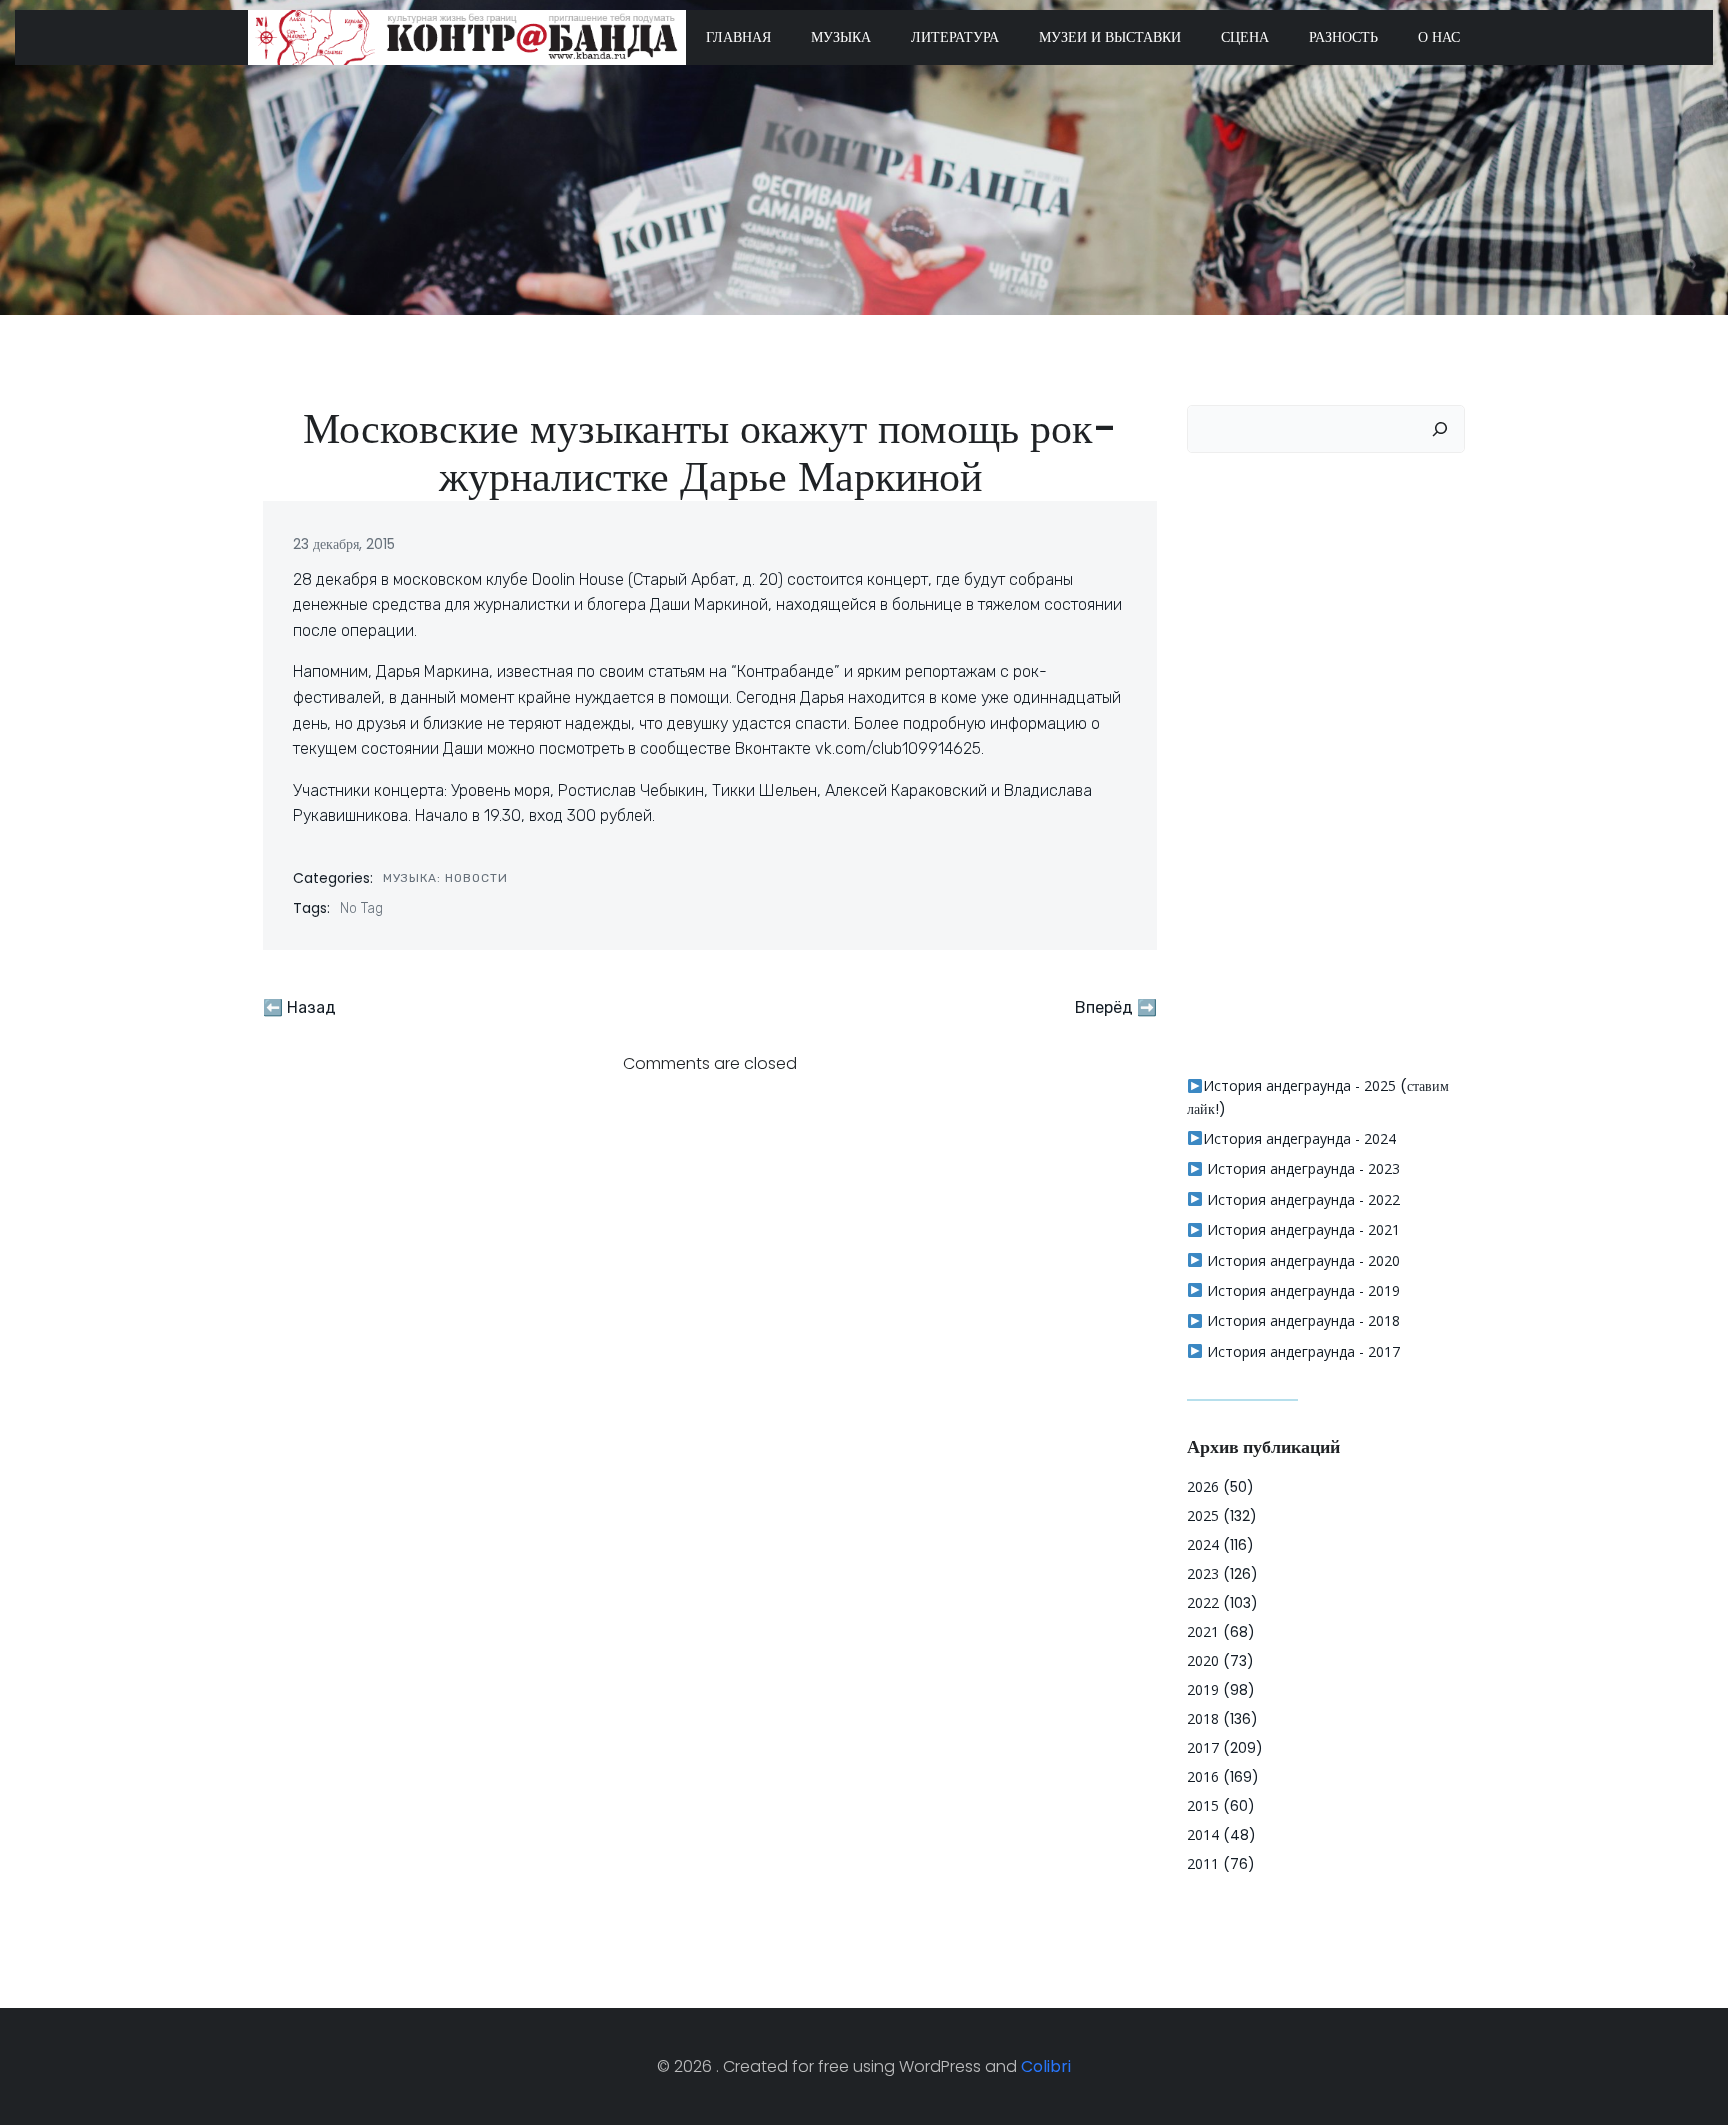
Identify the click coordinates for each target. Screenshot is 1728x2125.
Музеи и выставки (1110, 37)
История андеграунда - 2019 (1301, 1290)
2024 (1203, 1544)
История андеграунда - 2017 (1301, 1351)
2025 (1203, 1515)
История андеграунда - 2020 (1301, 1260)
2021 (1203, 1631)
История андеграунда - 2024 (1299, 1138)
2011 (1203, 1863)
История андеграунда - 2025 (1299, 1085)
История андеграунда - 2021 (1301, 1229)
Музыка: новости (445, 878)
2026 (1203, 1486)
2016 (1203, 1776)
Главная (738, 37)
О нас (1439, 37)
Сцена (1245, 37)
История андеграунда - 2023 (1301, 1168)
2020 (1203, 1660)
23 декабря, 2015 (344, 544)
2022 (1203, 1602)
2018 (1203, 1718)
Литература (955, 37)
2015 (1203, 1805)
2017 (1203, 1747)
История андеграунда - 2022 (1301, 1199)
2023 (1203, 1573)
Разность (1343, 37)
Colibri (1046, 2066)
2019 (1203, 1689)
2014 (1203, 1834)
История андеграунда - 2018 (1301, 1320)
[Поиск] (1440, 429)
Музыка (841, 37)
